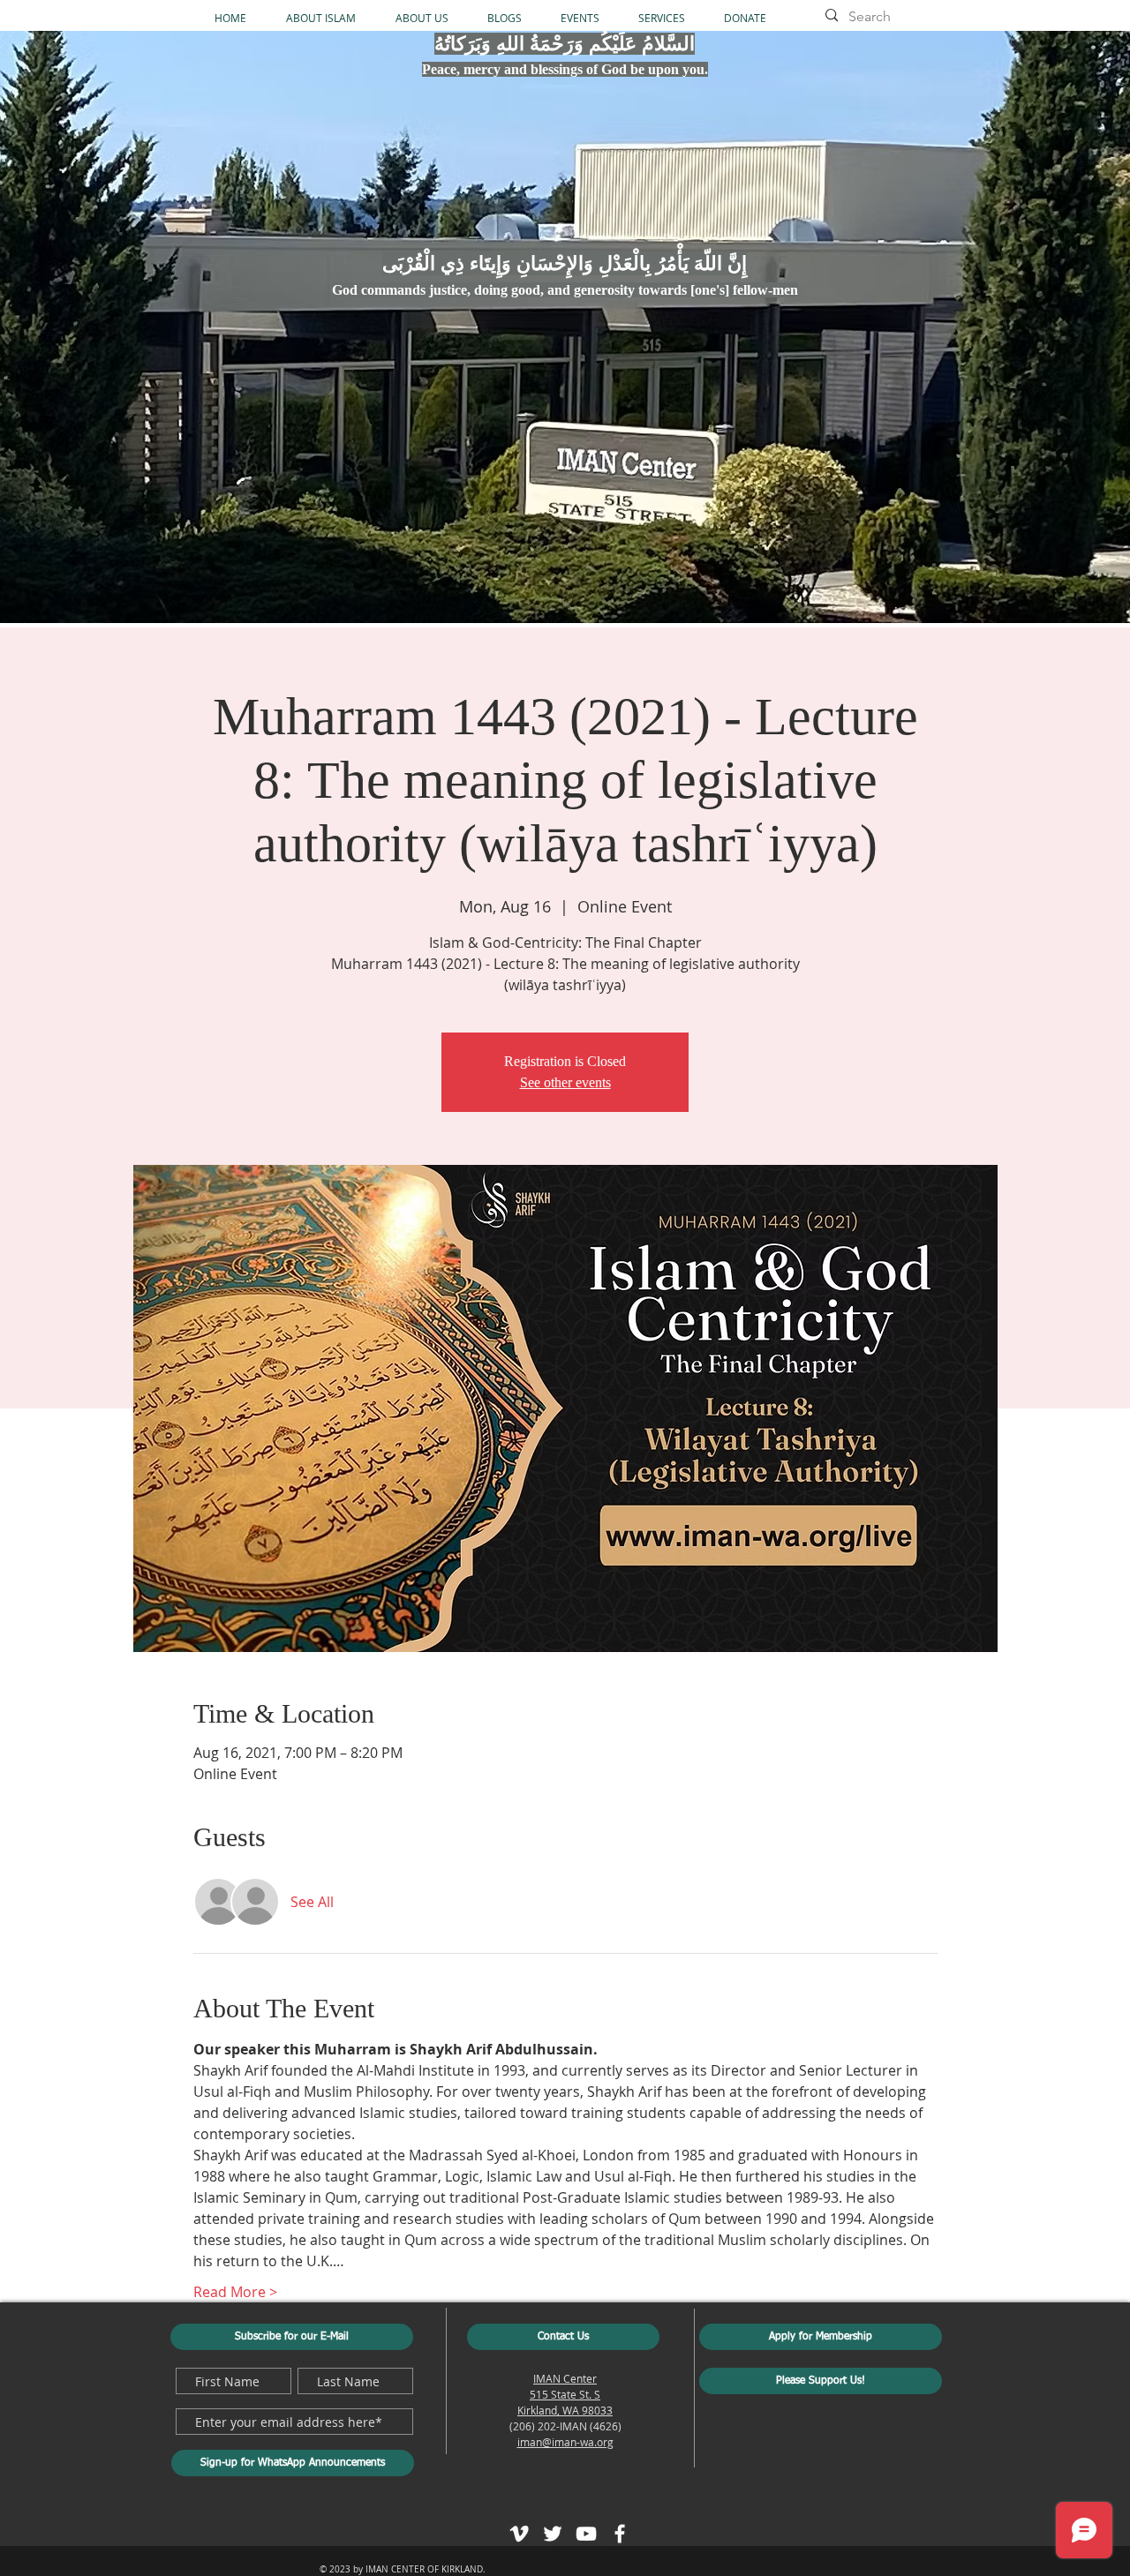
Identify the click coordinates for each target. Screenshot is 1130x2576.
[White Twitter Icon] (553, 2534)
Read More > (235, 2292)
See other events (565, 1082)
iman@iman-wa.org (565, 2442)
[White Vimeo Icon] (519, 2534)
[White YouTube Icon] (586, 2534)
